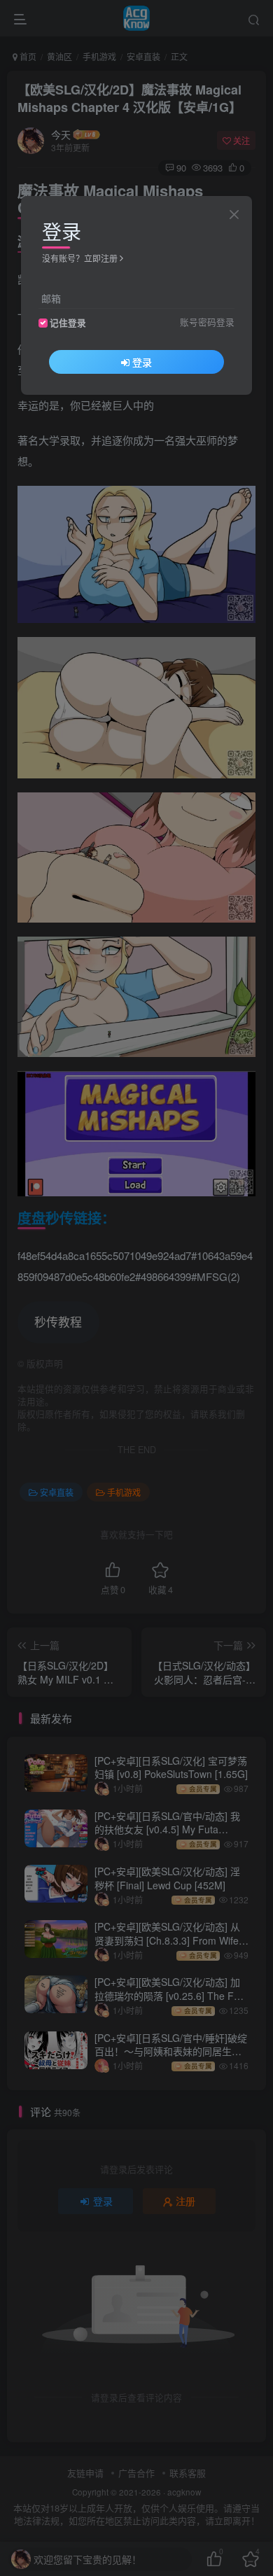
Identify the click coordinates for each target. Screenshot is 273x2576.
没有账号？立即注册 (80, 258)
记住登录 (68, 323)
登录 (142, 362)
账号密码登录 (207, 322)
